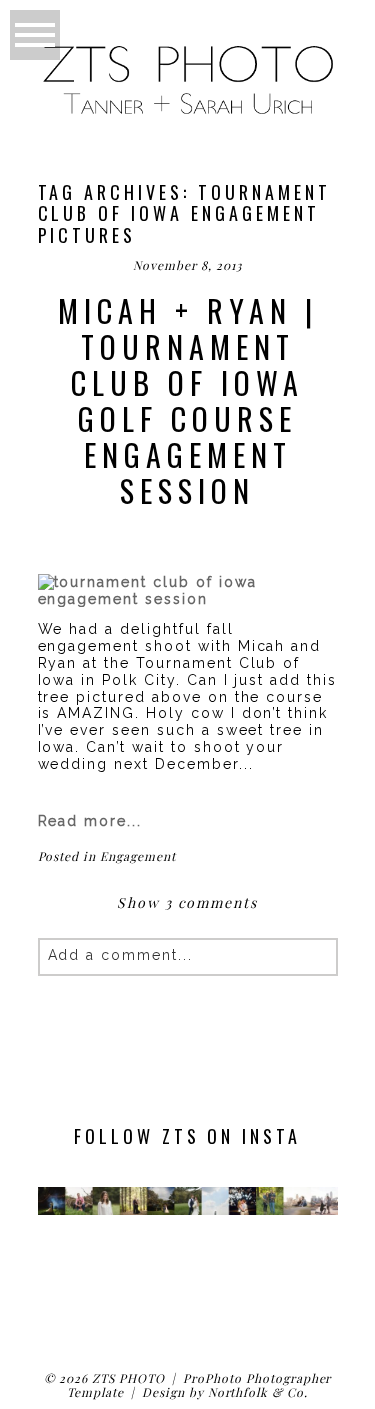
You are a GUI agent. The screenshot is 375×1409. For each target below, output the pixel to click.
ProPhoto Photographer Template (199, 1385)
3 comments (187, 902)
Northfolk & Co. (258, 1392)
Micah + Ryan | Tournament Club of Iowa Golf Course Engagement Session (188, 401)
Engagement (138, 856)
